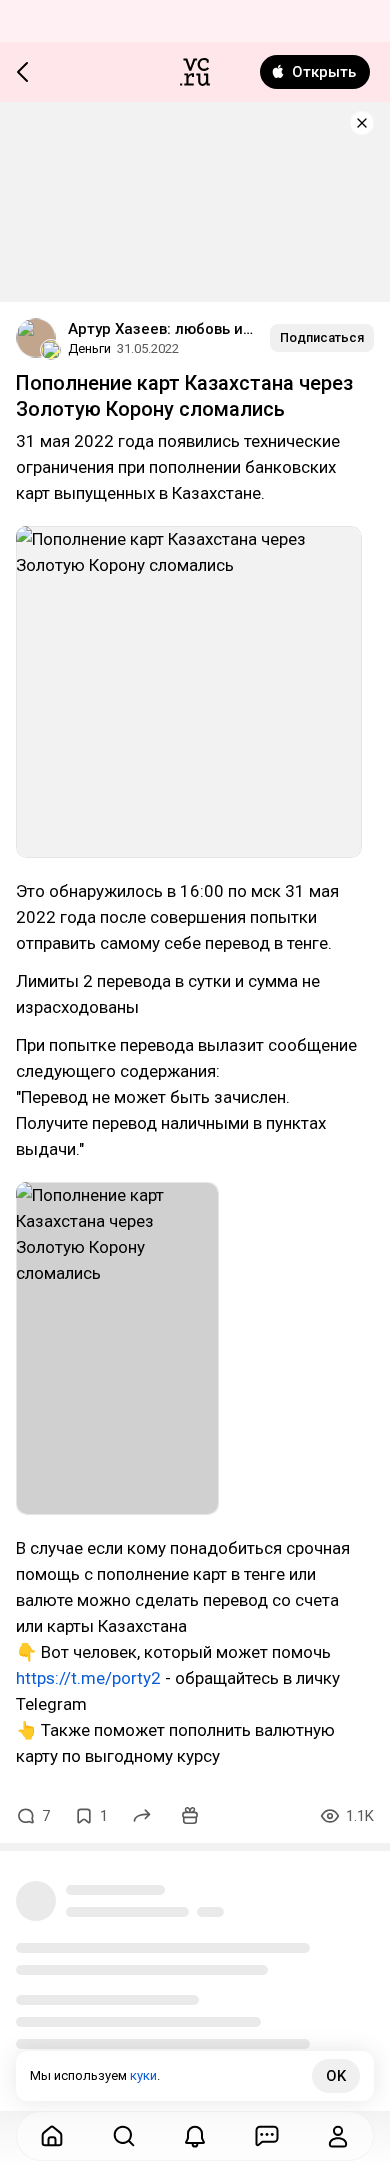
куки (143, 2075)
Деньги (89, 348)
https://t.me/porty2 (88, 1678)
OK (336, 2076)
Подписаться (322, 337)
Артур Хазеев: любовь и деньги (161, 329)
